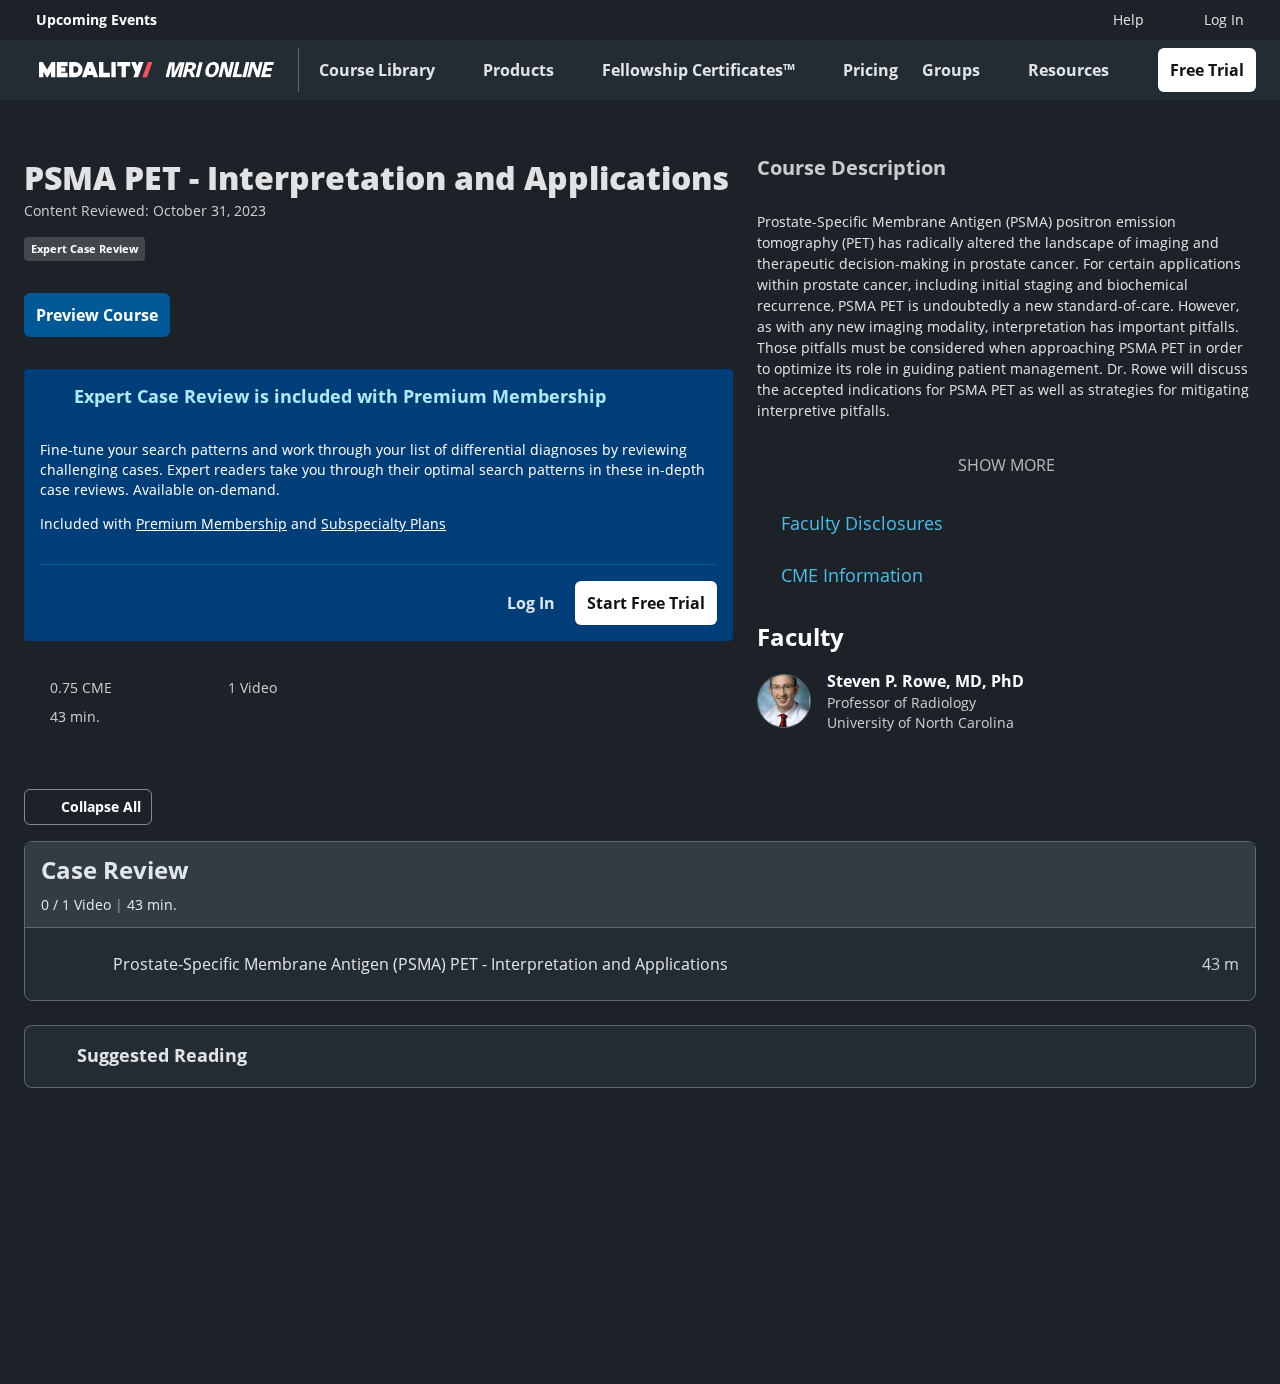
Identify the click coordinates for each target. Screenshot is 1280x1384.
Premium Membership (211, 523)
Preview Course (97, 315)
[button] (640, 884)
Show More (1006, 465)
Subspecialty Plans (383, 523)
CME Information (852, 575)
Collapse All (101, 806)
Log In (531, 603)
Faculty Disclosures (862, 523)
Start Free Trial (646, 603)
